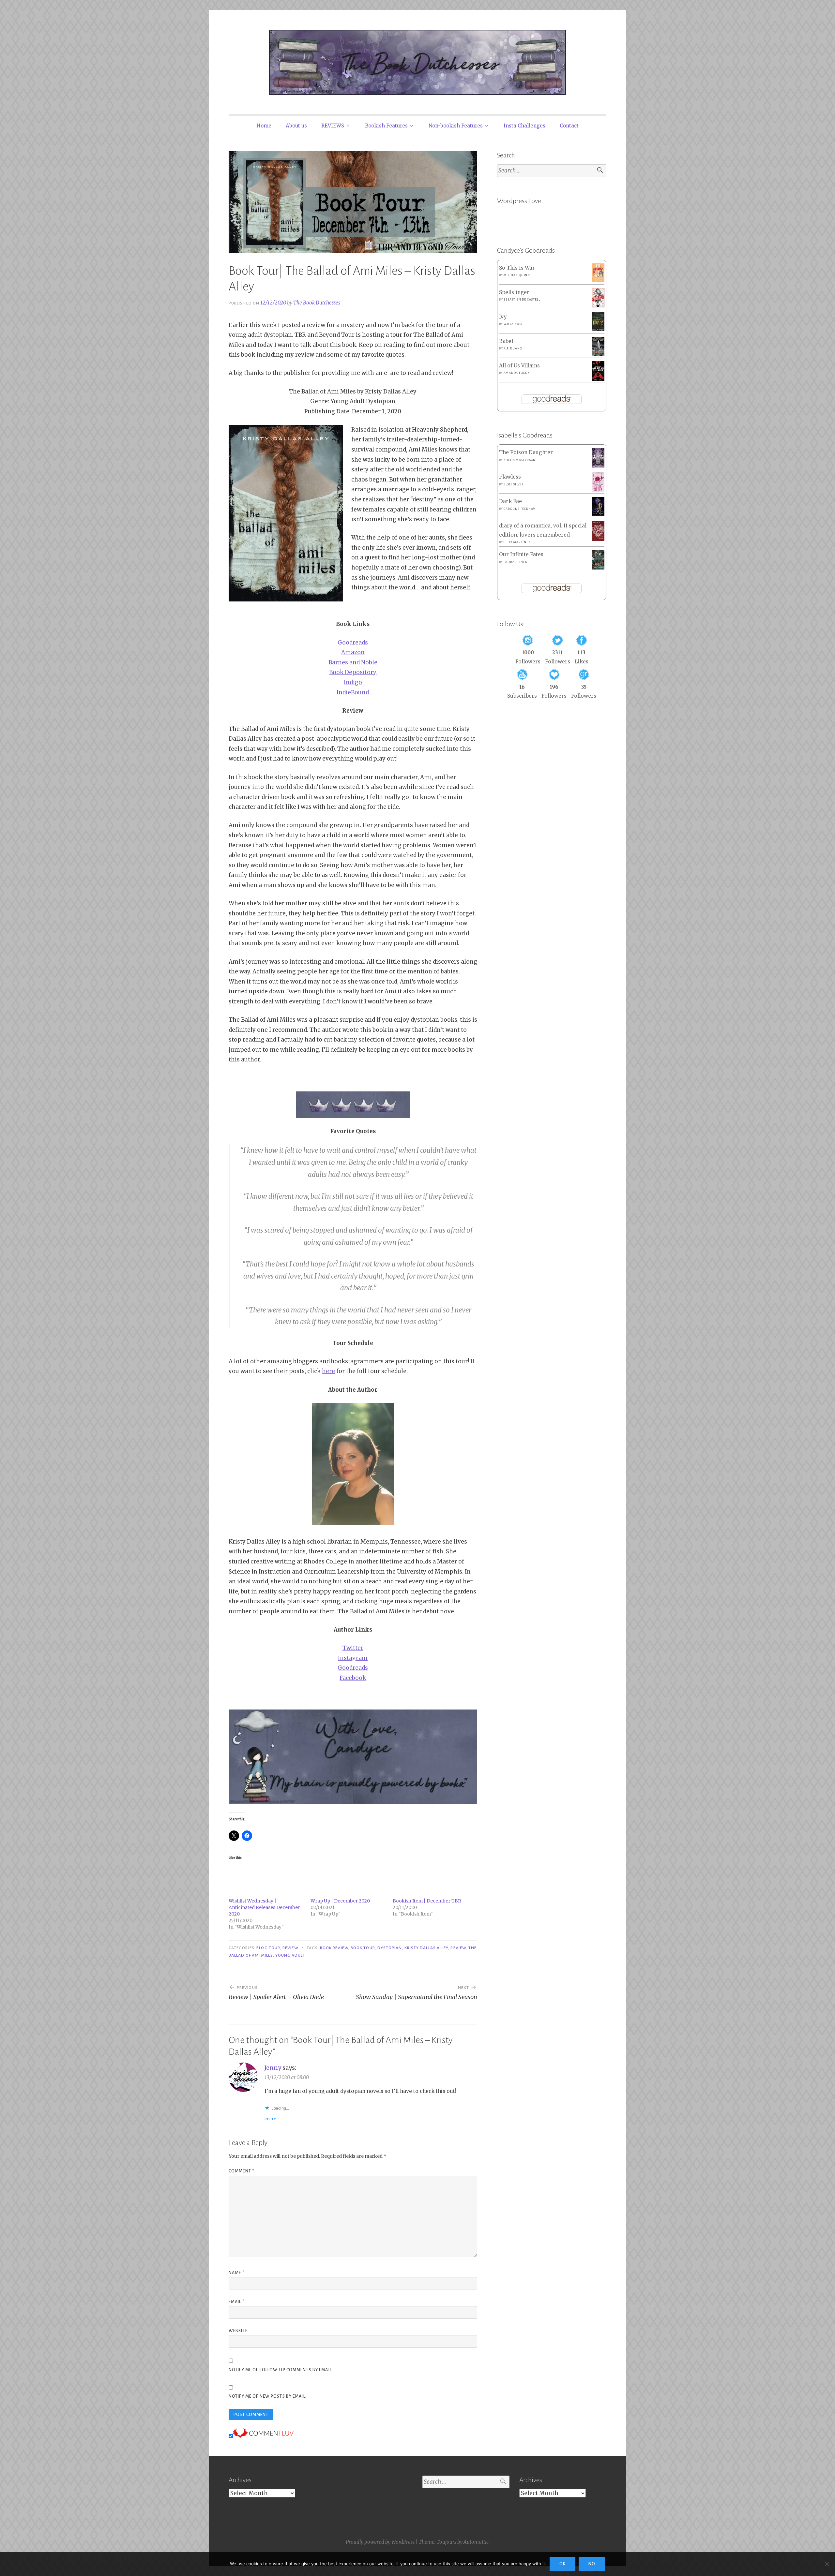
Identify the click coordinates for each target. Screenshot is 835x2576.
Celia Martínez (517, 542)
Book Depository (353, 672)
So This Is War (517, 268)
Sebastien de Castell (522, 300)
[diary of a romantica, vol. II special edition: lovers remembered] (598, 539)
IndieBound (353, 692)
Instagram (353, 1658)
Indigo (353, 682)
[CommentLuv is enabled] (263, 2436)
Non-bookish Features (456, 126)
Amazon (353, 652)
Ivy (503, 317)
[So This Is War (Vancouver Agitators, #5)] (598, 281)
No (592, 2564)
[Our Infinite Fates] (598, 568)
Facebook (353, 1678)
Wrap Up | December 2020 (340, 1901)
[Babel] (598, 355)
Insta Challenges (524, 126)
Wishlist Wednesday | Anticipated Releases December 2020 (264, 1907)
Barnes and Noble (353, 662)
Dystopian (390, 1948)
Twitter (353, 1648)
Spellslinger (514, 292)
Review (290, 1948)
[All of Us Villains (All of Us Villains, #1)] (598, 379)
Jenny (273, 2068)
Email (237, 2302)
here (328, 1371)
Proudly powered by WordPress (380, 2542)
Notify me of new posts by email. (268, 2396)
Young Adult (290, 1955)
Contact (569, 126)
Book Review (334, 1948)
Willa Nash (514, 324)
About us (296, 126)
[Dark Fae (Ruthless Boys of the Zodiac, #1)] (598, 514)
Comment (242, 2171)
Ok (562, 2564)
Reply (270, 2119)
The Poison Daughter (526, 452)
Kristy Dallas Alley (426, 1948)
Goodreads (353, 643)
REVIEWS (333, 126)
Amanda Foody (516, 373)
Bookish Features (386, 126)
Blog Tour (268, 1948)
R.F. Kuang (513, 348)
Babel (506, 341)
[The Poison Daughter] (598, 466)
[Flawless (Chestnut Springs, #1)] (598, 490)
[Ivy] (598, 329)
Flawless (510, 477)
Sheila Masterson (520, 460)
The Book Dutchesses (317, 303)
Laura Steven (516, 562)
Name (237, 2273)
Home (264, 126)
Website (238, 2331)
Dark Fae (510, 501)
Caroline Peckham (520, 509)
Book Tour (363, 1948)
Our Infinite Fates (521, 554)
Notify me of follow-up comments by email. (281, 2370)
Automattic (476, 2542)
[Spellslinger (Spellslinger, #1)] (598, 306)
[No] (827, 2564)
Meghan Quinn (517, 275)
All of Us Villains (519, 366)
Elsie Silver (514, 484)
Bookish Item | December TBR (427, 1901)
